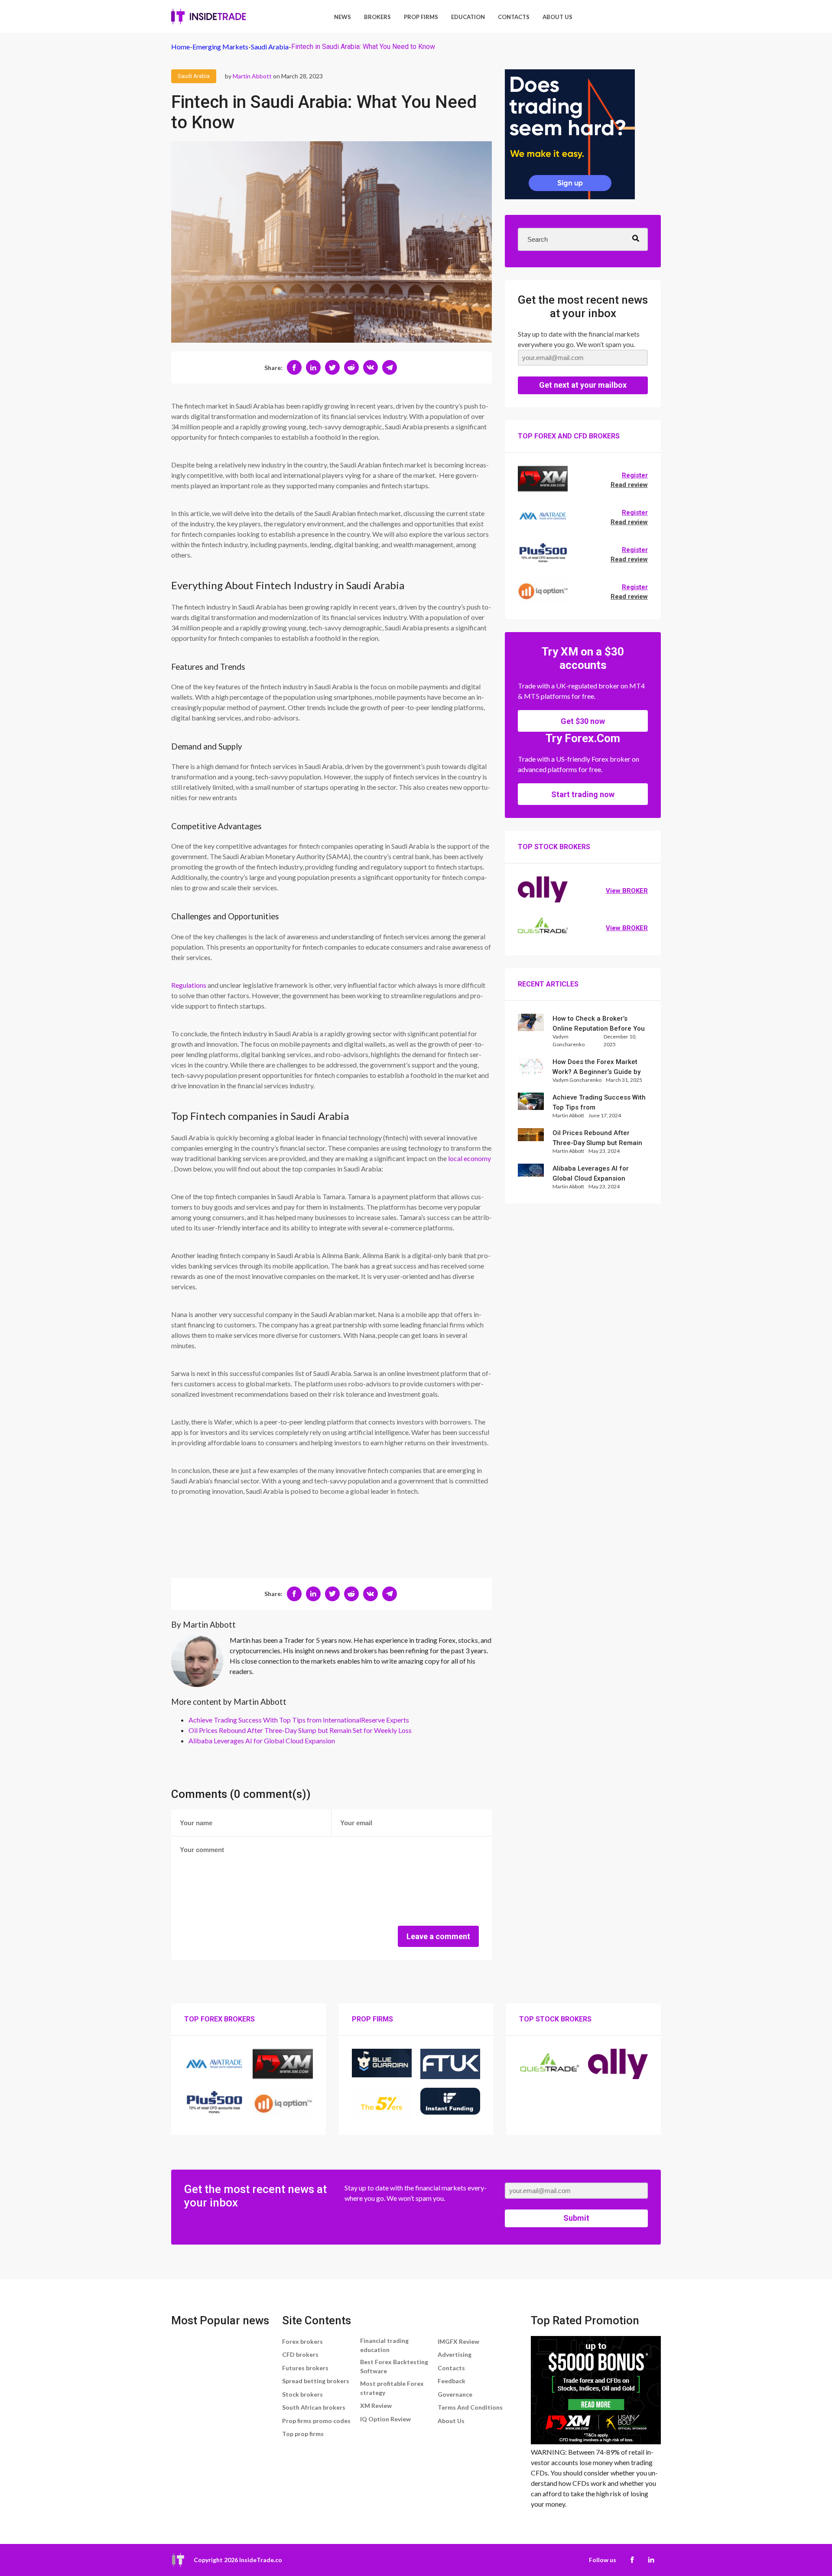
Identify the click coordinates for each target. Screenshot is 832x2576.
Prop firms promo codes (316, 2421)
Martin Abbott (252, 76)
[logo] (209, 16)
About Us (557, 17)
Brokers (377, 17)
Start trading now (583, 794)
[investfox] (570, 136)
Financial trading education (384, 2345)
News (343, 17)
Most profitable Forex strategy (392, 2388)
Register (635, 475)
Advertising (455, 2354)
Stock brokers (302, 2394)
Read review (629, 485)
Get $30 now (583, 721)
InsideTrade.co (261, 2560)
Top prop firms (303, 2434)
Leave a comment (438, 1936)
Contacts (514, 17)
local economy (470, 1158)
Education (468, 17)
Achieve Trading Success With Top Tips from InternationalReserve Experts (299, 1720)
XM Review (376, 2406)
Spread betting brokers (316, 2381)
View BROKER (627, 891)
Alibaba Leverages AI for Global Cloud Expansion (262, 1741)
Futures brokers (305, 2368)
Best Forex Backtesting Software (394, 2366)
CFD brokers (300, 2354)
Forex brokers (302, 2341)
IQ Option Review (385, 2419)
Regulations (189, 985)
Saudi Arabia (194, 76)
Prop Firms (421, 17)
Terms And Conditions (470, 2407)
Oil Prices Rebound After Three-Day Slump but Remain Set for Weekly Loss (300, 1730)
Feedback (452, 2381)
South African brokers (314, 2407)
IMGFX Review (458, 2341)
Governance (455, 2394)
